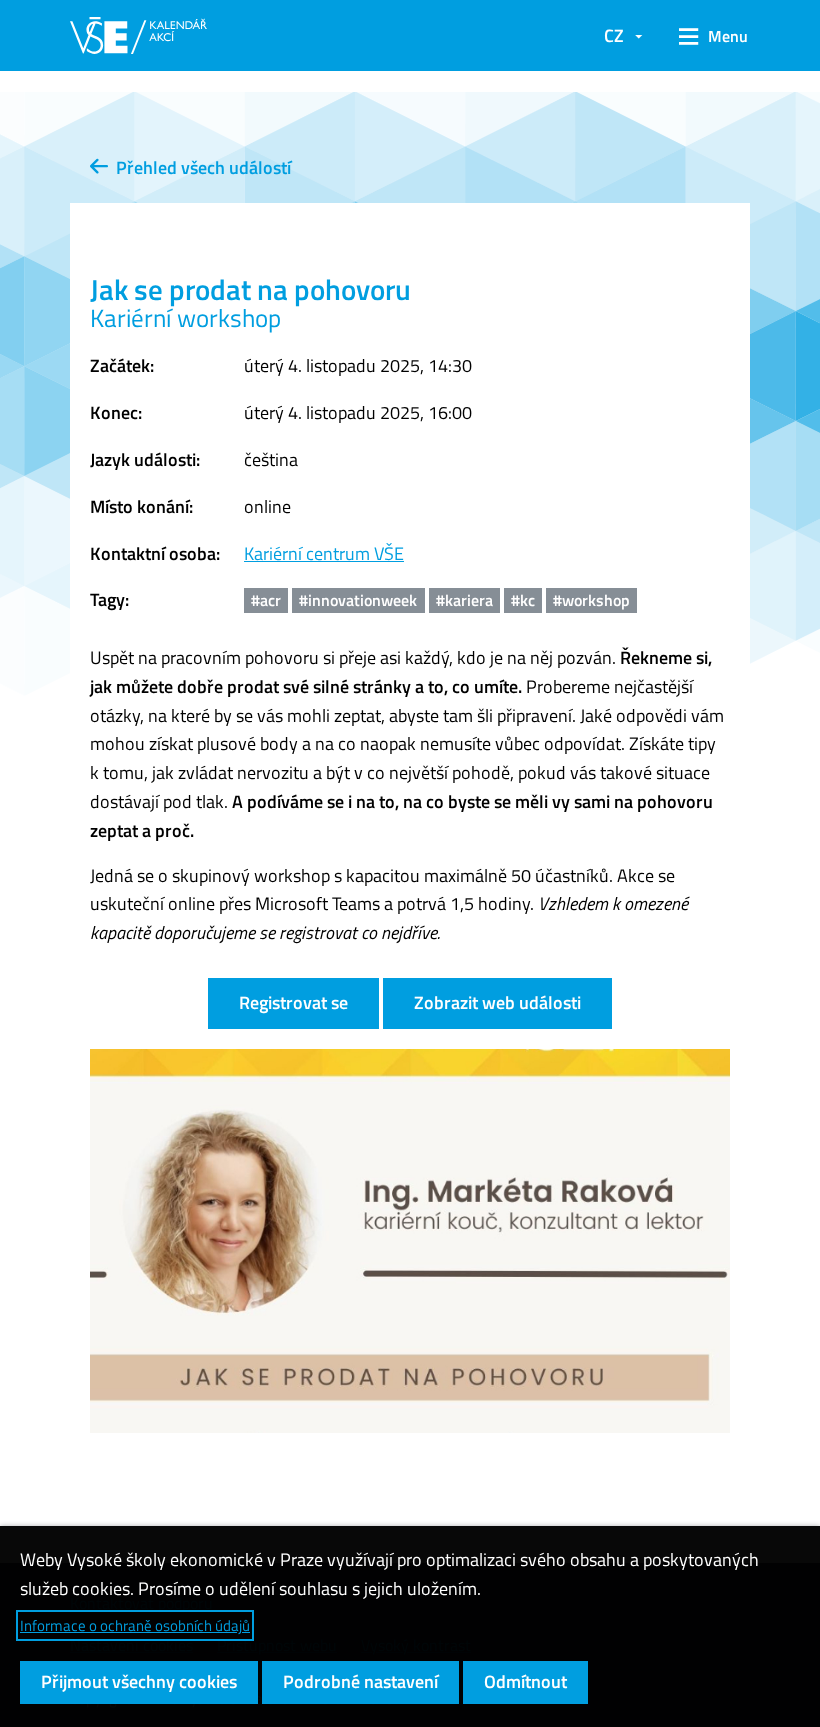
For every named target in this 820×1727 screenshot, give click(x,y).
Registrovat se (293, 1002)
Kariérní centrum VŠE (324, 553)
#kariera (464, 600)
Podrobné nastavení (360, 1681)
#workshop (591, 600)
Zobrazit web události (497, 1002)
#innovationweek (358, 600)
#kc (523, 600)
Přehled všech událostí (199, 167)
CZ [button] (614, 35)
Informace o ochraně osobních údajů (135, 1625)
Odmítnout (525, 1681)
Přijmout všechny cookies (139, 1681)
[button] (706, 36)
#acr (266, 600)
